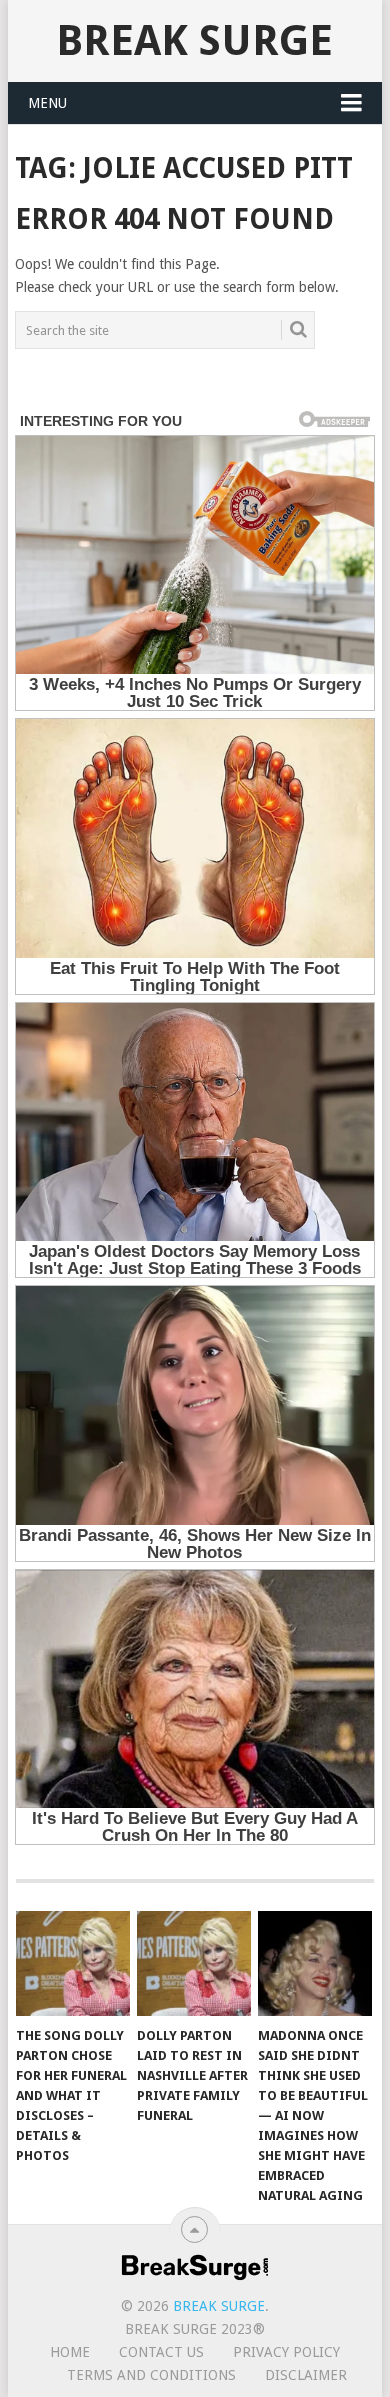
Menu (47, 103)
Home (70, 2352)
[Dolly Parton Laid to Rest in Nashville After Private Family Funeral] (194, 1964)
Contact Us (161, 2352)
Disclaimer (306, 2375)
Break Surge (194, 40)
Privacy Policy (286, 2352)
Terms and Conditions (151, 2375)
